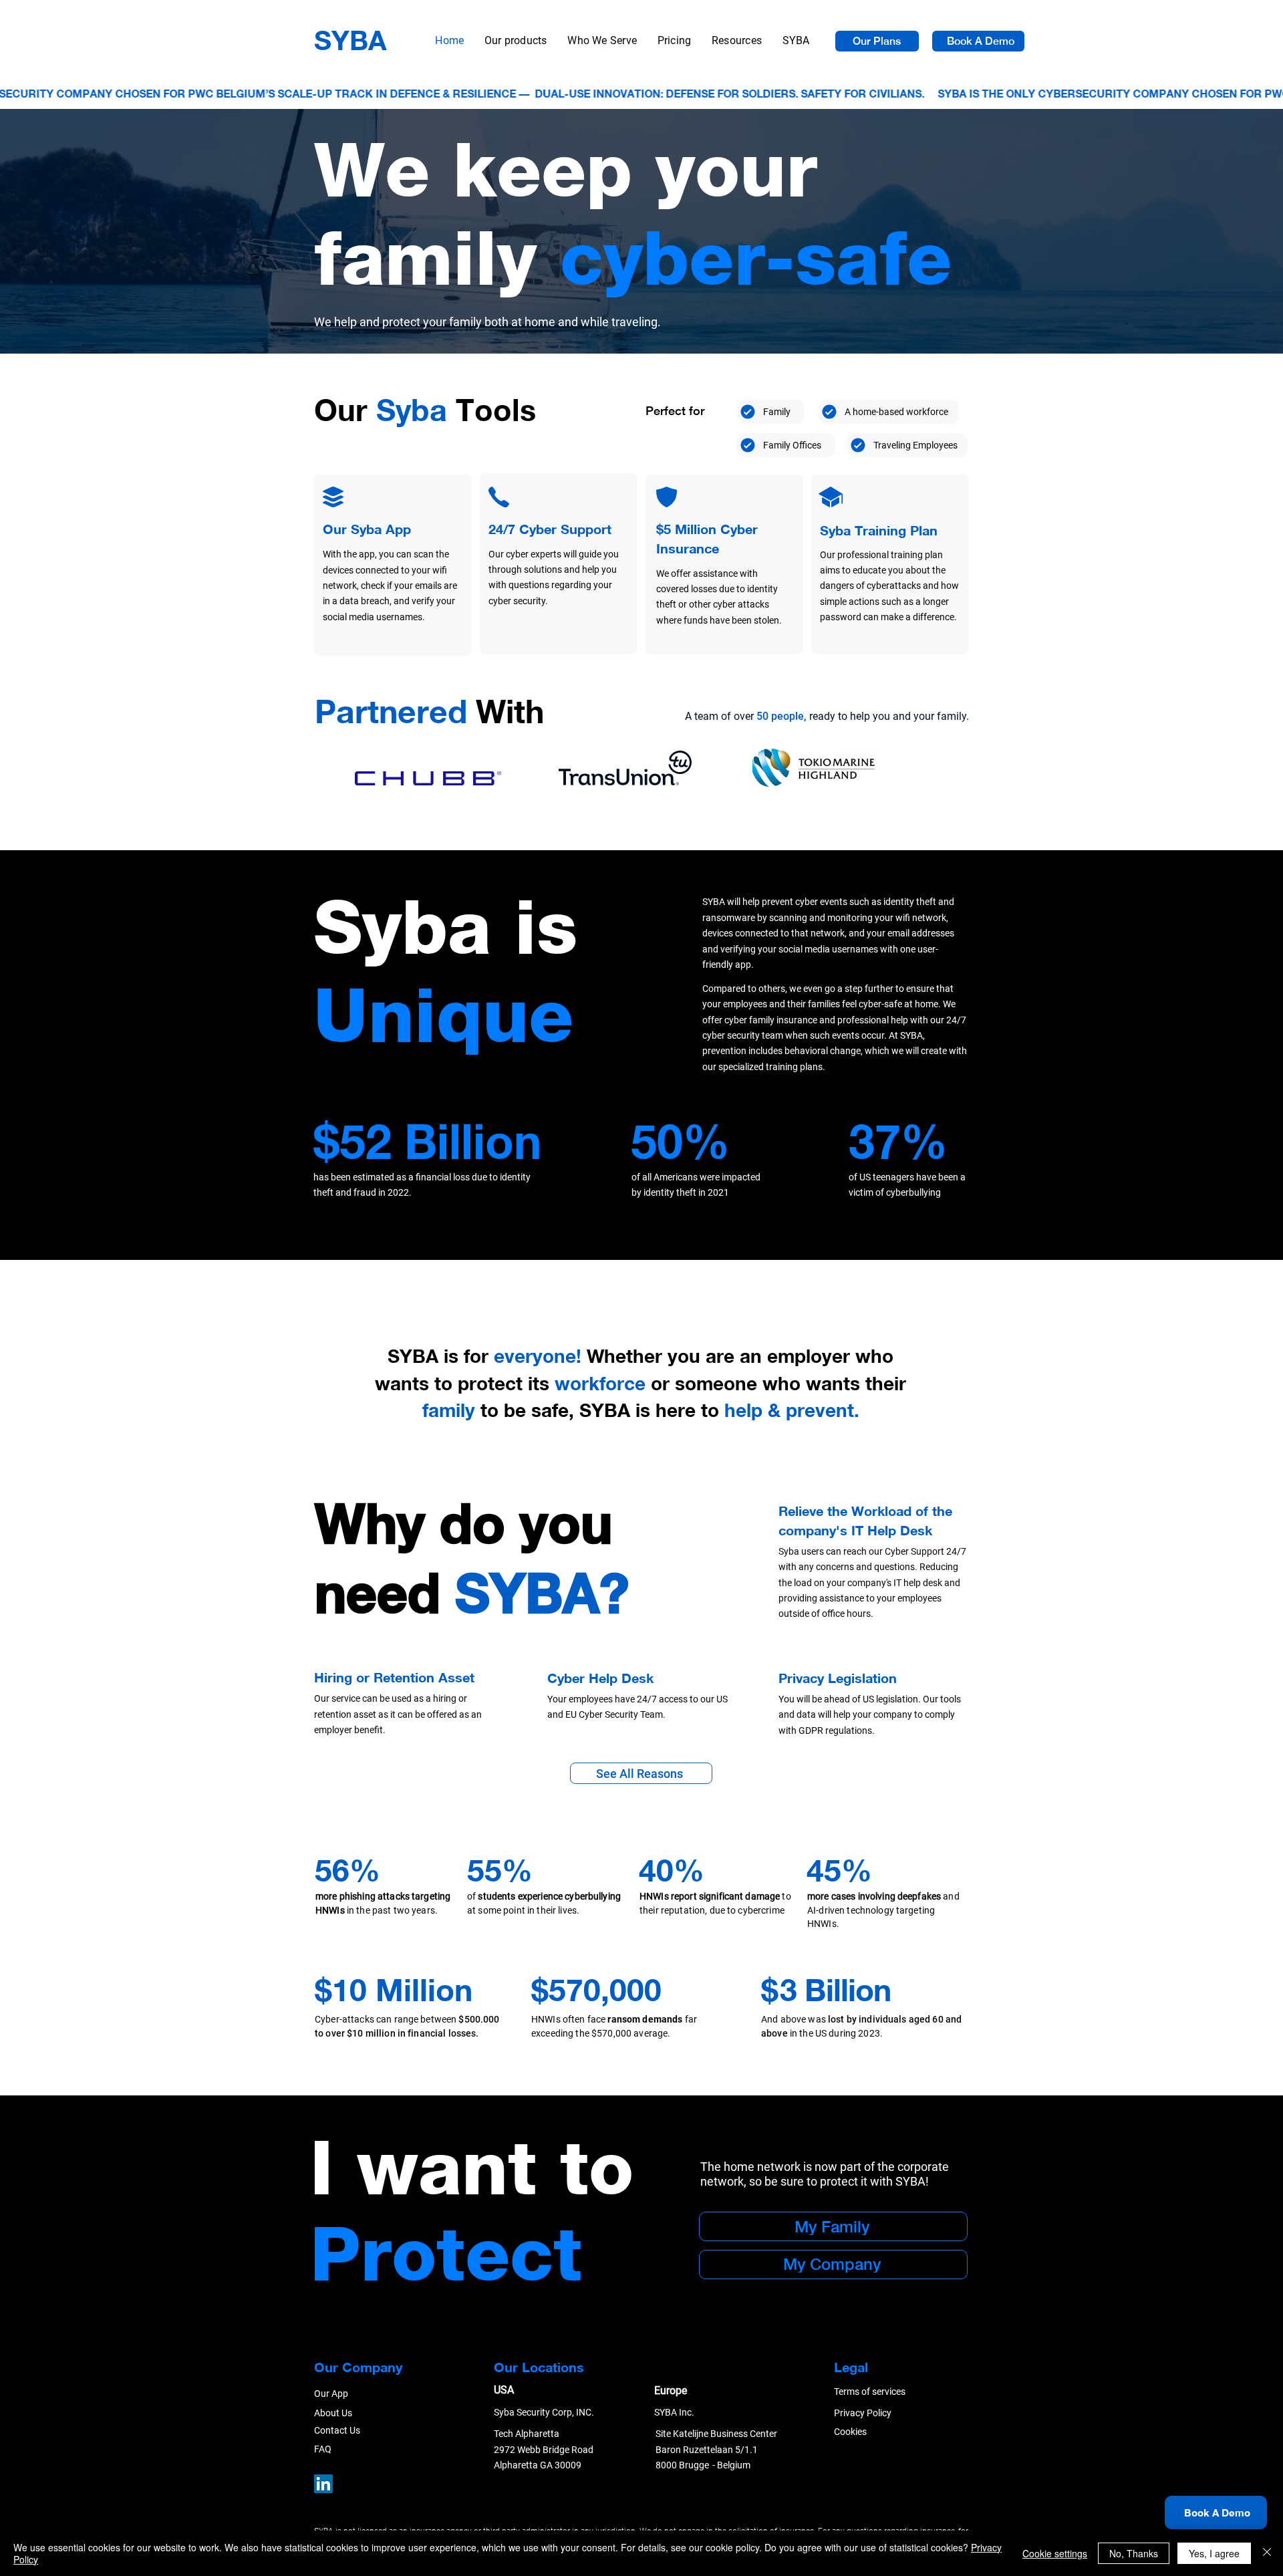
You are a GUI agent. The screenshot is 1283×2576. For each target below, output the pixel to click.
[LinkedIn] (323, 2484)
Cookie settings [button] (1055, 2553)
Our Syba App (367, 529)
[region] (393, 565)
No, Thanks (1134, 2553)
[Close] (1267, 2553)
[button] (602, 41)
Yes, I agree (1214, 2553)
